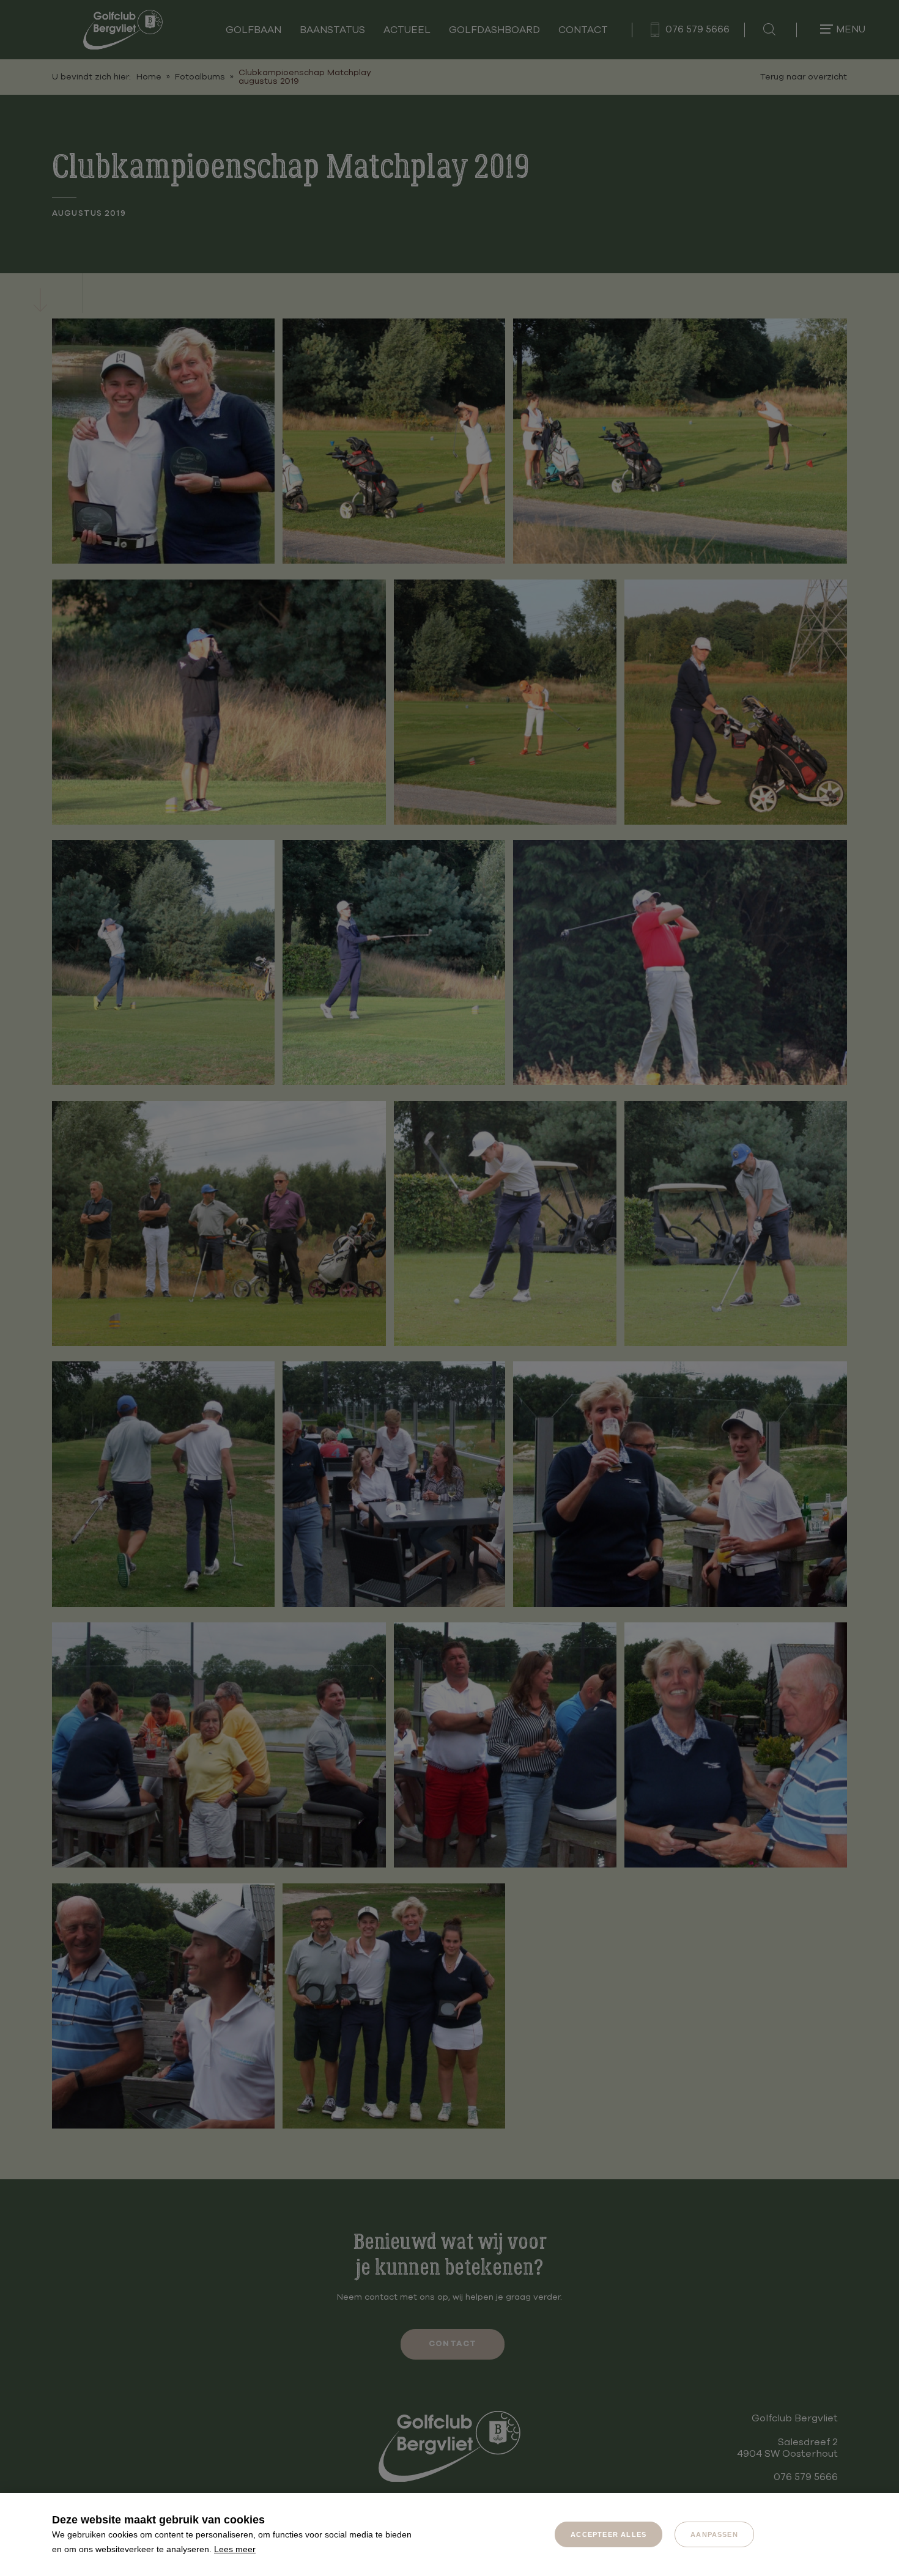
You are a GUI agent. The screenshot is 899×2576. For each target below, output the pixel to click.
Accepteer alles (609, 2534)
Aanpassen (714, 2534)
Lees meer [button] (235, 2549)
